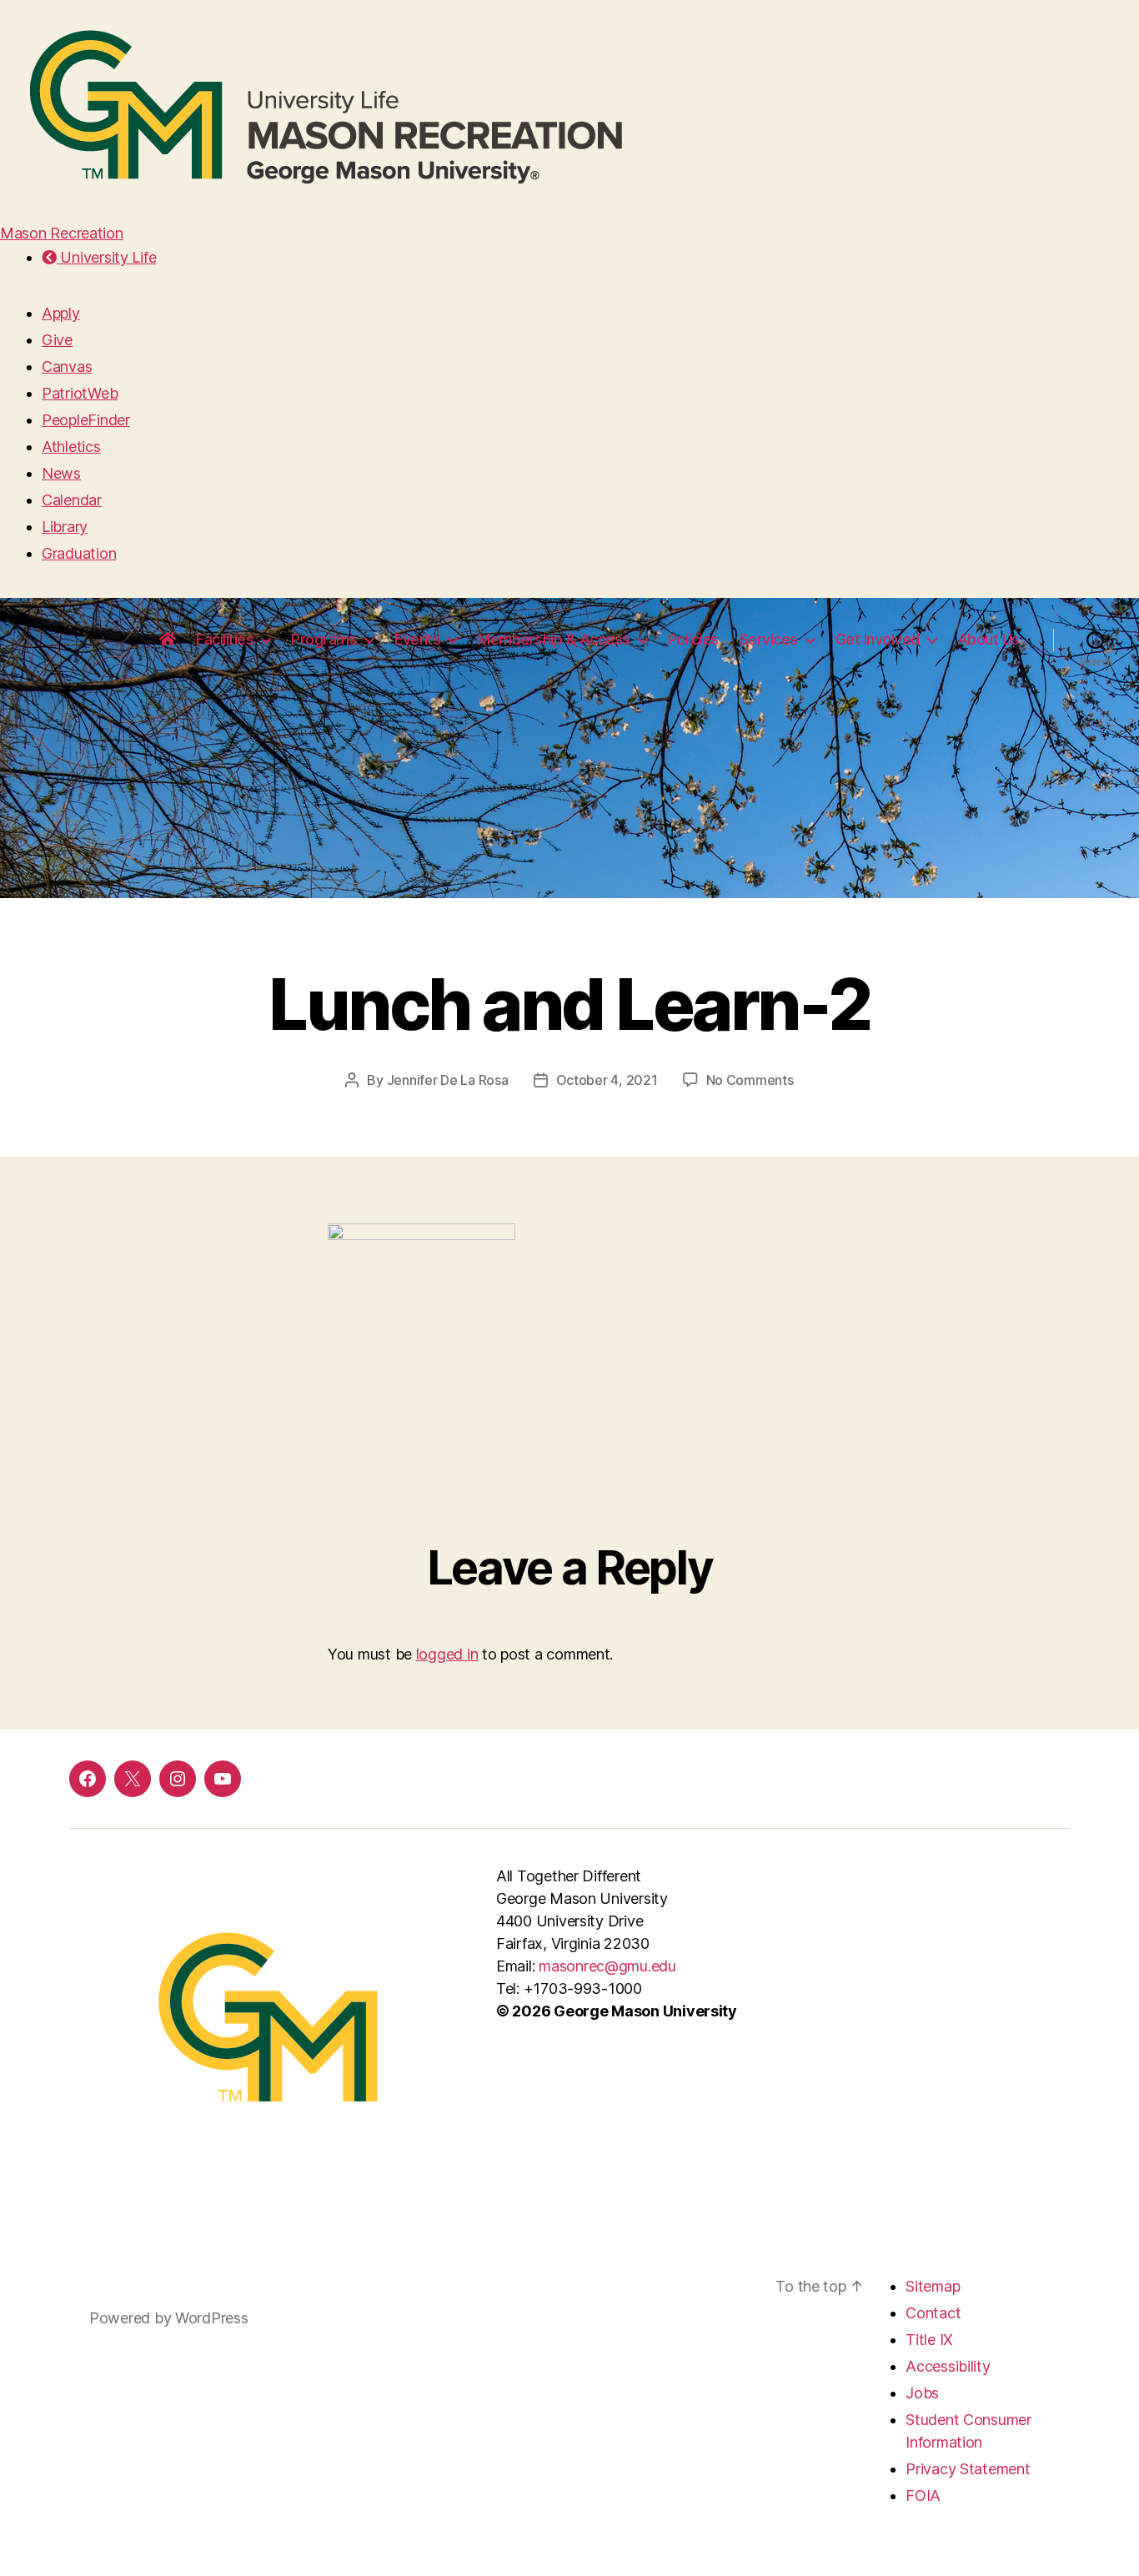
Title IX (929, 2340)
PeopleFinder (86, 420)
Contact (933, 2313)
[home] (168, 640)
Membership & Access (554, 639)
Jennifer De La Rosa (448, 1080)
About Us (988, 639)
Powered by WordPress (169, 2318)
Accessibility (948, 2366)
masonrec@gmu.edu (607, 1966)
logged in (447, 1654)
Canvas (67, 367)
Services (769, 639)
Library (65, 527)
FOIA (923, 2496)
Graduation (79, 553)
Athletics (71, 447)
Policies (693, 639)
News (61, 473)
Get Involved (878, 639)
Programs (324, 639)
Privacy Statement (968, 2469)
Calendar (72, 500)
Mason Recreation (62, 233)
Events (417, 639)
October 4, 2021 (607, 1080)
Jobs (922, 2393)
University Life (106, 257)
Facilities (225, 639)
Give (57, 340)
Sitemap (933, 2286)
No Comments (750, 1080)
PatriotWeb (80, 393)
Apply (61, 313)
